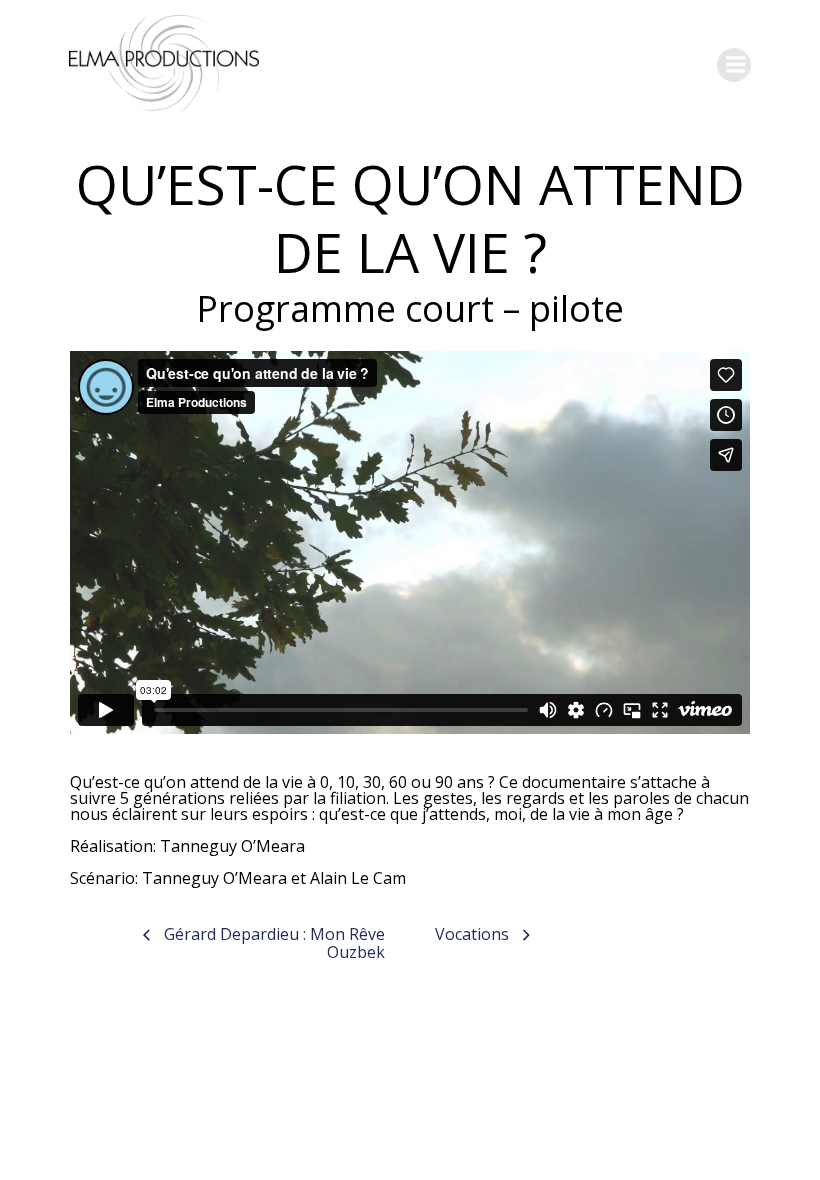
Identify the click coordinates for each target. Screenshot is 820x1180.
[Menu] (734, 65)
